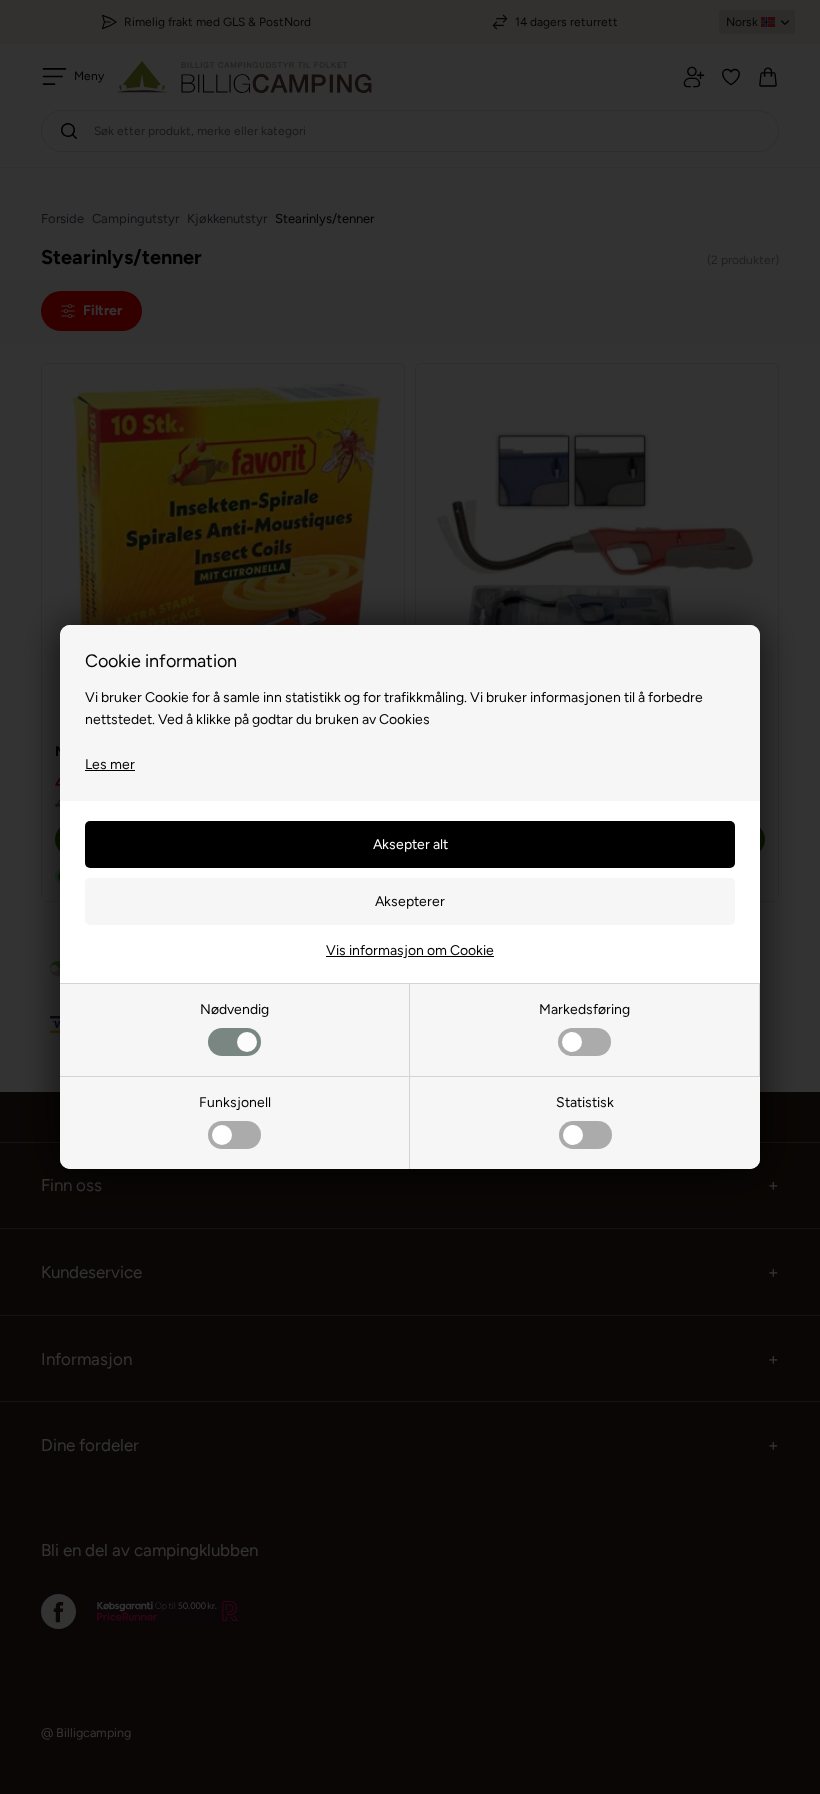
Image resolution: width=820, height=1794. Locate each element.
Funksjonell (235, 1102)
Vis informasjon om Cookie (410, 950)
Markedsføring (584, 1009)
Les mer (110, 764)
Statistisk (585, 1102)
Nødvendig (234, 1009)
